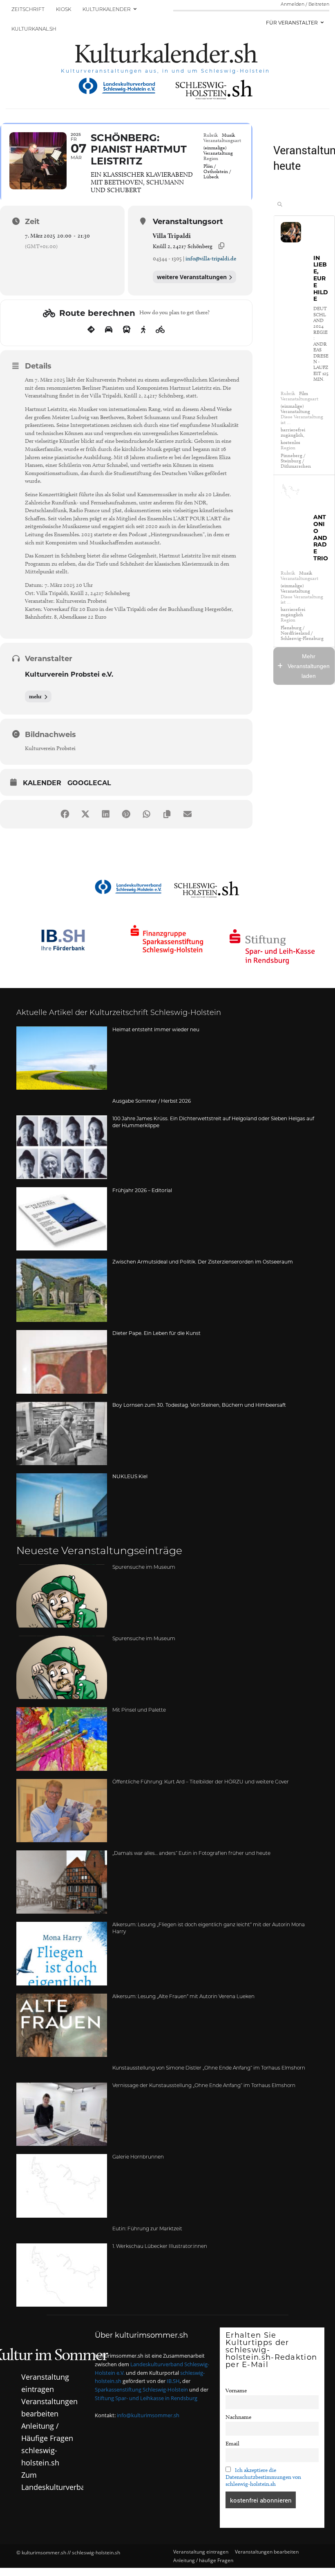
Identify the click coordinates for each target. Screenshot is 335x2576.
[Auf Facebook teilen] (65, 814)
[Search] (280, 204)
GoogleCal (89, 783)
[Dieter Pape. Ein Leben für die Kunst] (62, 1362)
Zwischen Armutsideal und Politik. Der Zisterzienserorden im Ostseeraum (203, 1262)
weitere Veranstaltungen (192, 277)
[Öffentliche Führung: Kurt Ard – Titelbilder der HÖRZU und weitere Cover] (62, 1810)
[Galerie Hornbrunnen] (62, 2186)
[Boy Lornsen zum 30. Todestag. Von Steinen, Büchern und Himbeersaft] (62, 1433)
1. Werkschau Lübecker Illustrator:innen (160, 2246)
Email (232, 2443)
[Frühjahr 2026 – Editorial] (62, 1218)
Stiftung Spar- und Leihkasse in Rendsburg (146, 2398)
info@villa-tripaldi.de (211, 259)
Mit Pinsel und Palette (139, 1710)
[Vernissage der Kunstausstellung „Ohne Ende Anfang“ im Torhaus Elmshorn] (62, 2114)
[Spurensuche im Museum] (62, 1596)
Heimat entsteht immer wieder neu (156, 1029)
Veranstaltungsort (188, 222)
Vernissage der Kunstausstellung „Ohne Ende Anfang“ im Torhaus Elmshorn (204, 2086)
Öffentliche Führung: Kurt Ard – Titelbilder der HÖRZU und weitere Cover (201, 1782)
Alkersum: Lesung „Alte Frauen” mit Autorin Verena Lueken (183, 1997)
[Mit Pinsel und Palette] (62, 1739)
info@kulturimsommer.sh (148, 2415)
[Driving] (109, 330)
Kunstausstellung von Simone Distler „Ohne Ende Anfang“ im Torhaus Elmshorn (209, 2068)
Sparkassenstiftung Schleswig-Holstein (141, 2389)
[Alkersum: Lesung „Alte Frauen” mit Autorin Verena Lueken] (62, 2025)
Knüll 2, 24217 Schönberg (183, 246)
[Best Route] (91, 330)
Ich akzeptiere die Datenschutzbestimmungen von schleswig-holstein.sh (263, 2477)
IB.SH (173, 2381)
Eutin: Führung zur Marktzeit (147, 2229)
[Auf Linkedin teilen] (106, 814)
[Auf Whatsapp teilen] (147, 814)
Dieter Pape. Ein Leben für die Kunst (156, 1333)
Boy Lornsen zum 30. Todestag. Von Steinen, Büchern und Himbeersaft (199, 1405)
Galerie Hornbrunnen (138, 2157)
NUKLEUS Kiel (130, 1476)
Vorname (236, 2391)
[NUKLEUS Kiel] (62, 1505)
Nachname (238, 2417)
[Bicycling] (160, 330)
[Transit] (127, 330)
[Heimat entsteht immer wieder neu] (62, 1058)
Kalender (42, 783)
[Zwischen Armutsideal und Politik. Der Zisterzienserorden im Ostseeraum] (62, 1290)
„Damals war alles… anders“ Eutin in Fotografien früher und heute (191, 1854)
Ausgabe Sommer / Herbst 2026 (152, 1101)
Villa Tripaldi (172, 236)
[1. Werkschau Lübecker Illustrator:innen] (62, 2275)
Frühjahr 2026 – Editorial (142, 1190)
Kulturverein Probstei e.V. (69, 674)
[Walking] (143, 330)
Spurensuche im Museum (144, 1567)
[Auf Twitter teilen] (85, 814)
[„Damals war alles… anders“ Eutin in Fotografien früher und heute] (62, 1882)
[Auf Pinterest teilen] (126, 814)
